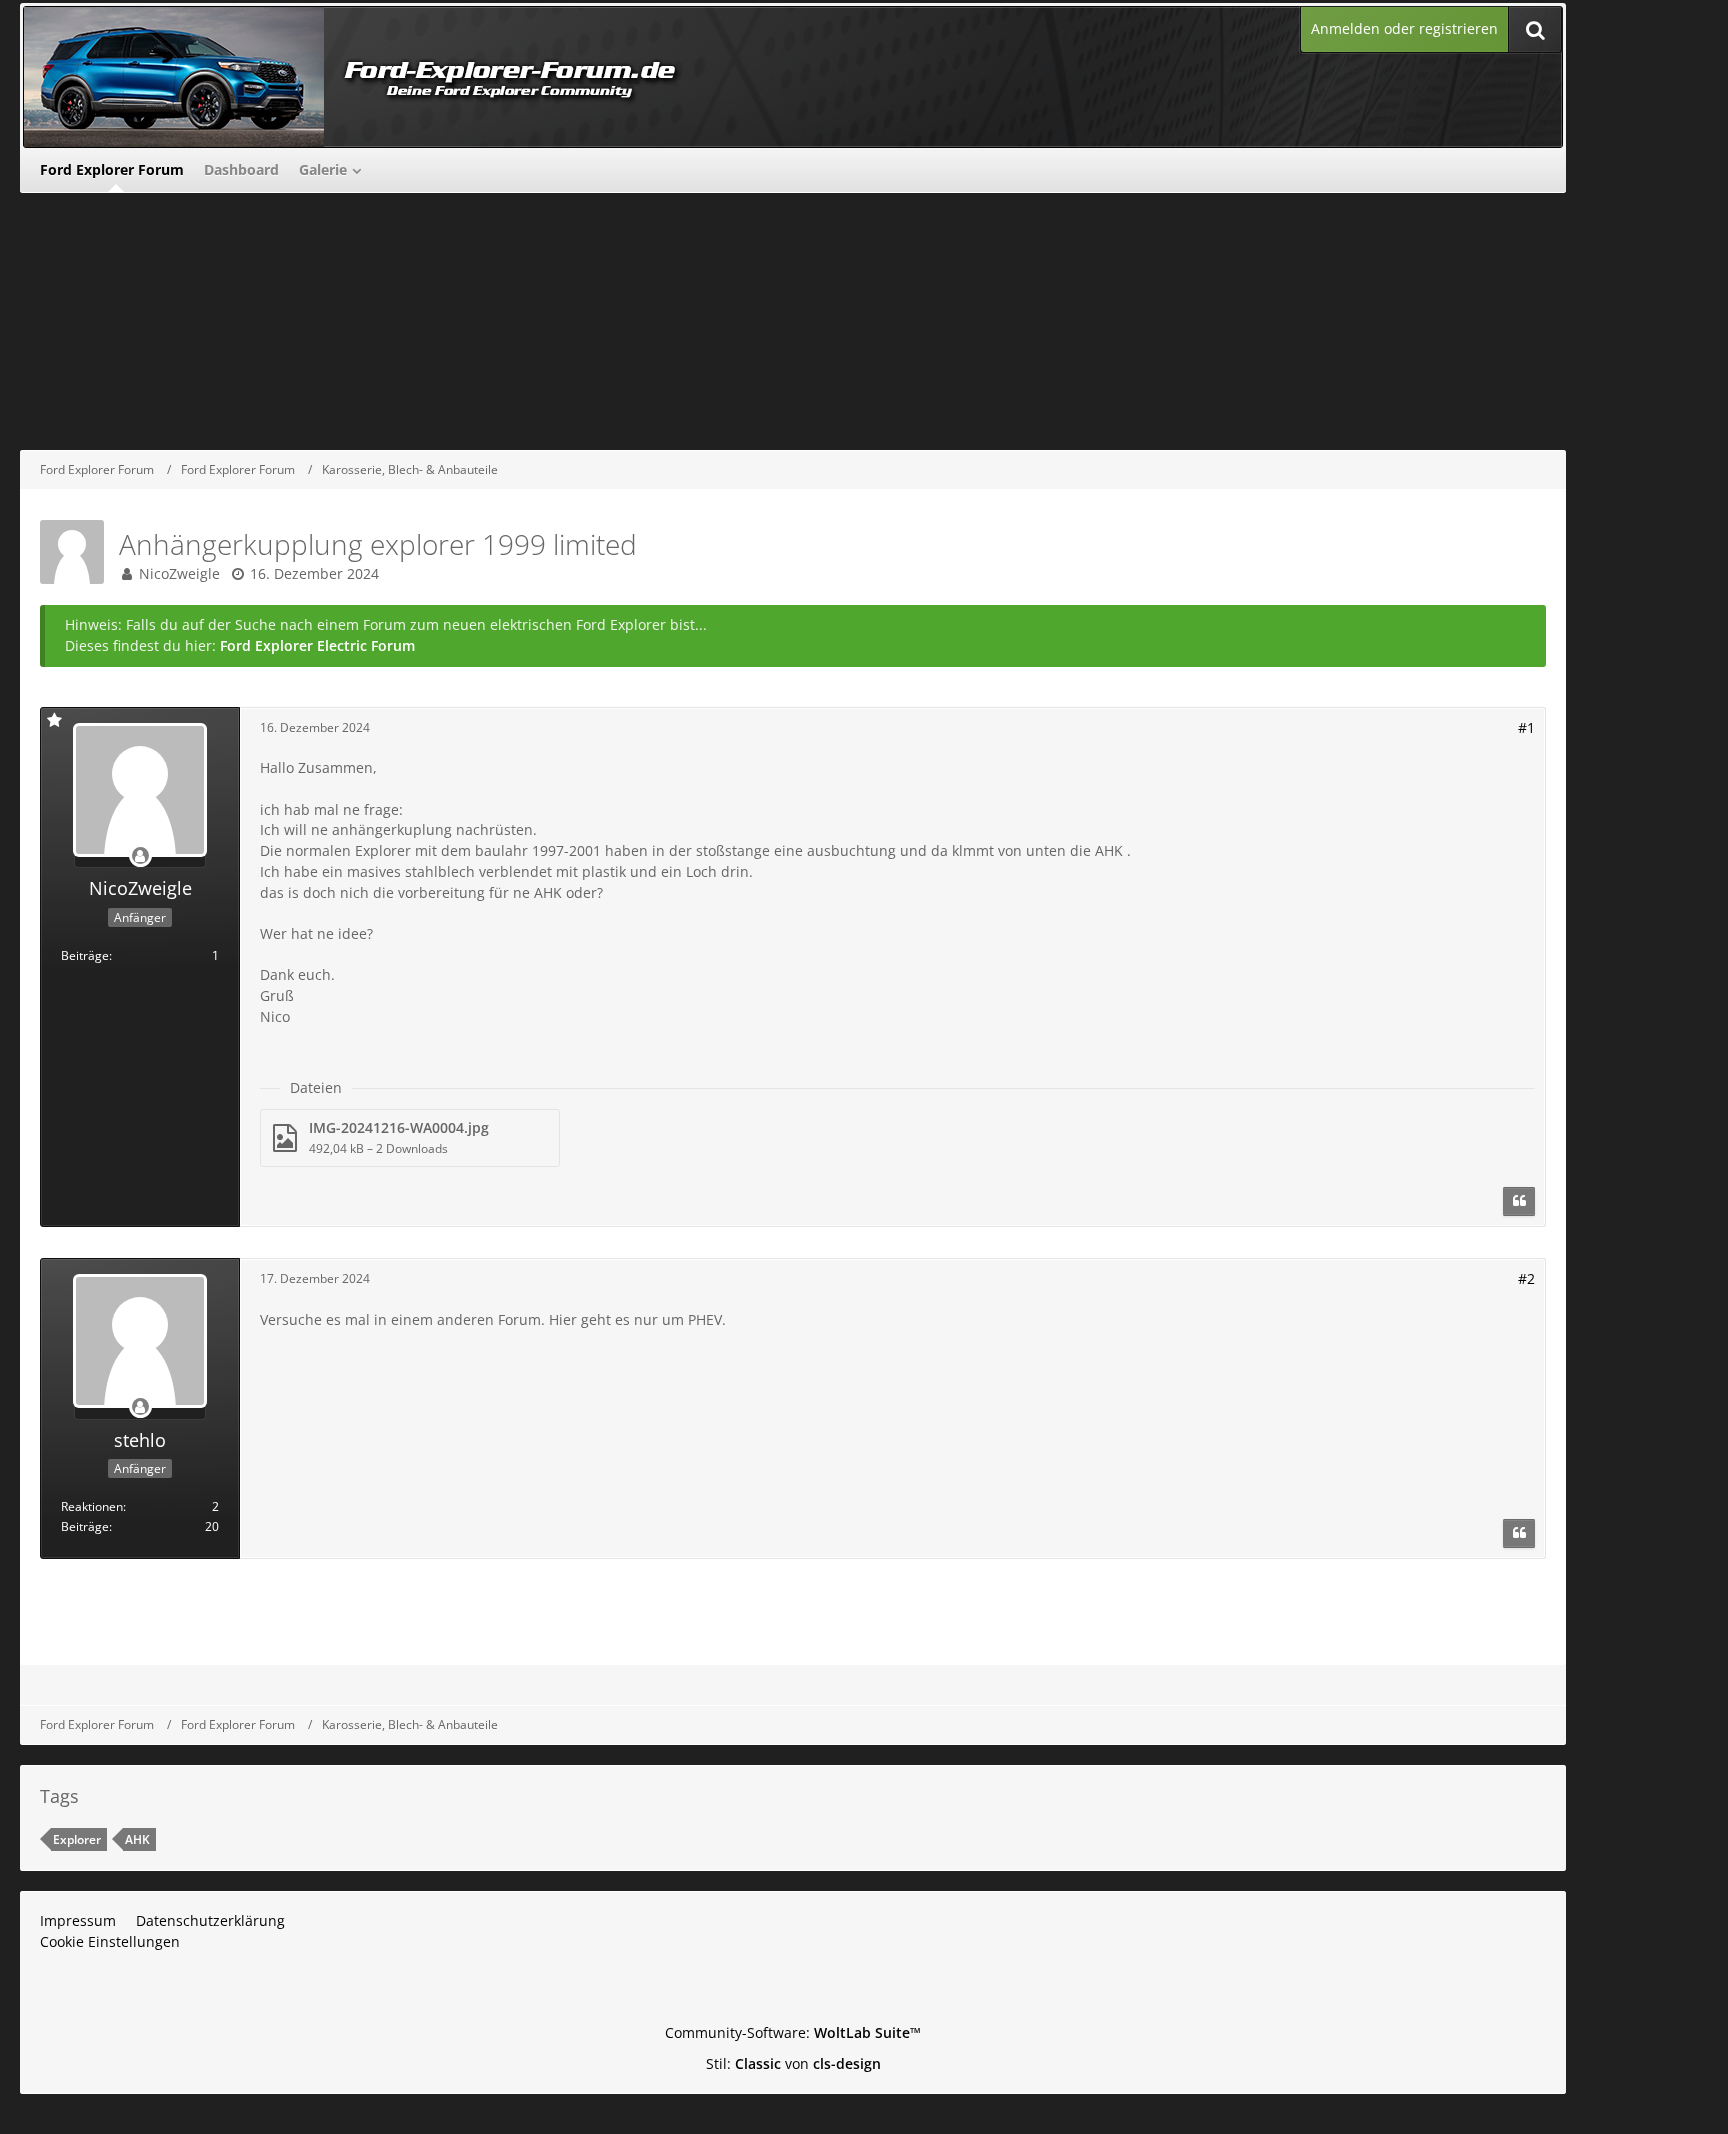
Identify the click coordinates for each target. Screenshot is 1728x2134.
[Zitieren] (1519, 1202)
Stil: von (793, 2063)
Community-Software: (793, 2032)
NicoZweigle (179, 573)
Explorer (77, 1839)
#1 (1526, 727)
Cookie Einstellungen (110, 1941)
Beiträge (85, 955)
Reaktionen (92, 1506)
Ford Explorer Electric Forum (317, 645)
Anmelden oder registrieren (1404, 28)
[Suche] (1535, 29)
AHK (137, 1839)
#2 (1526, 1278)
